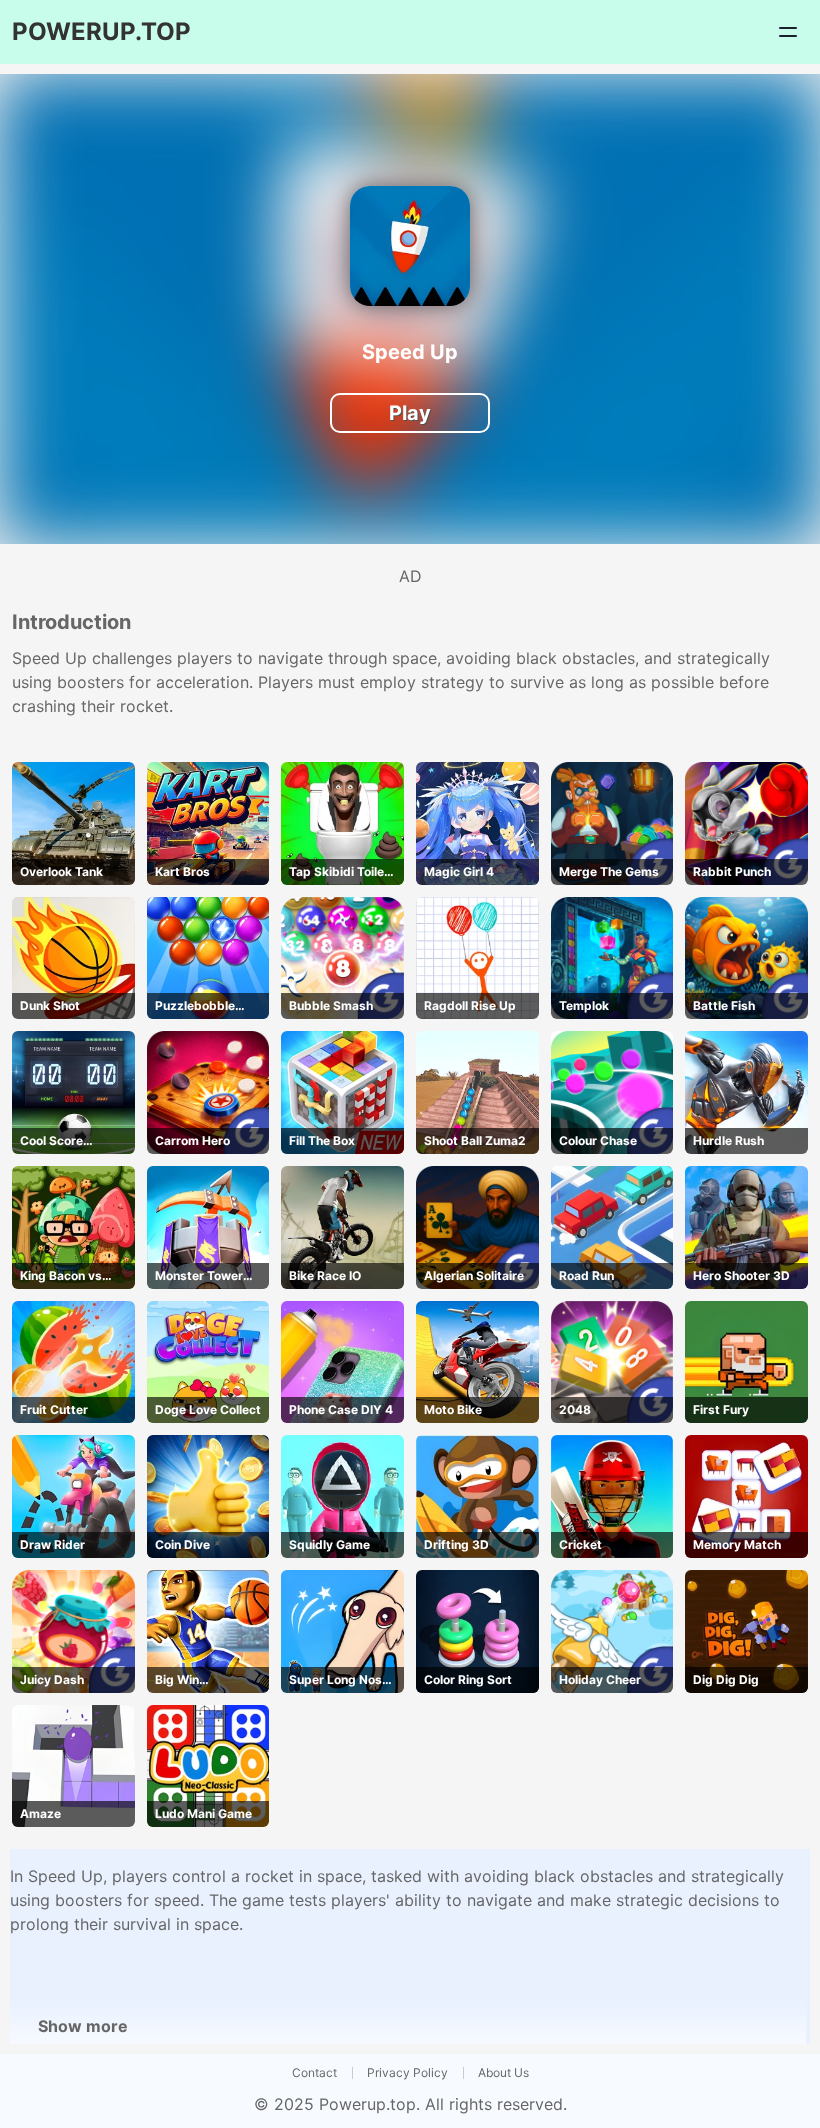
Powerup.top (367, 2104)
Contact (314, 2072)
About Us (503, 2072)
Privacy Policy (407, 2072)
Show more (83, 2026)
